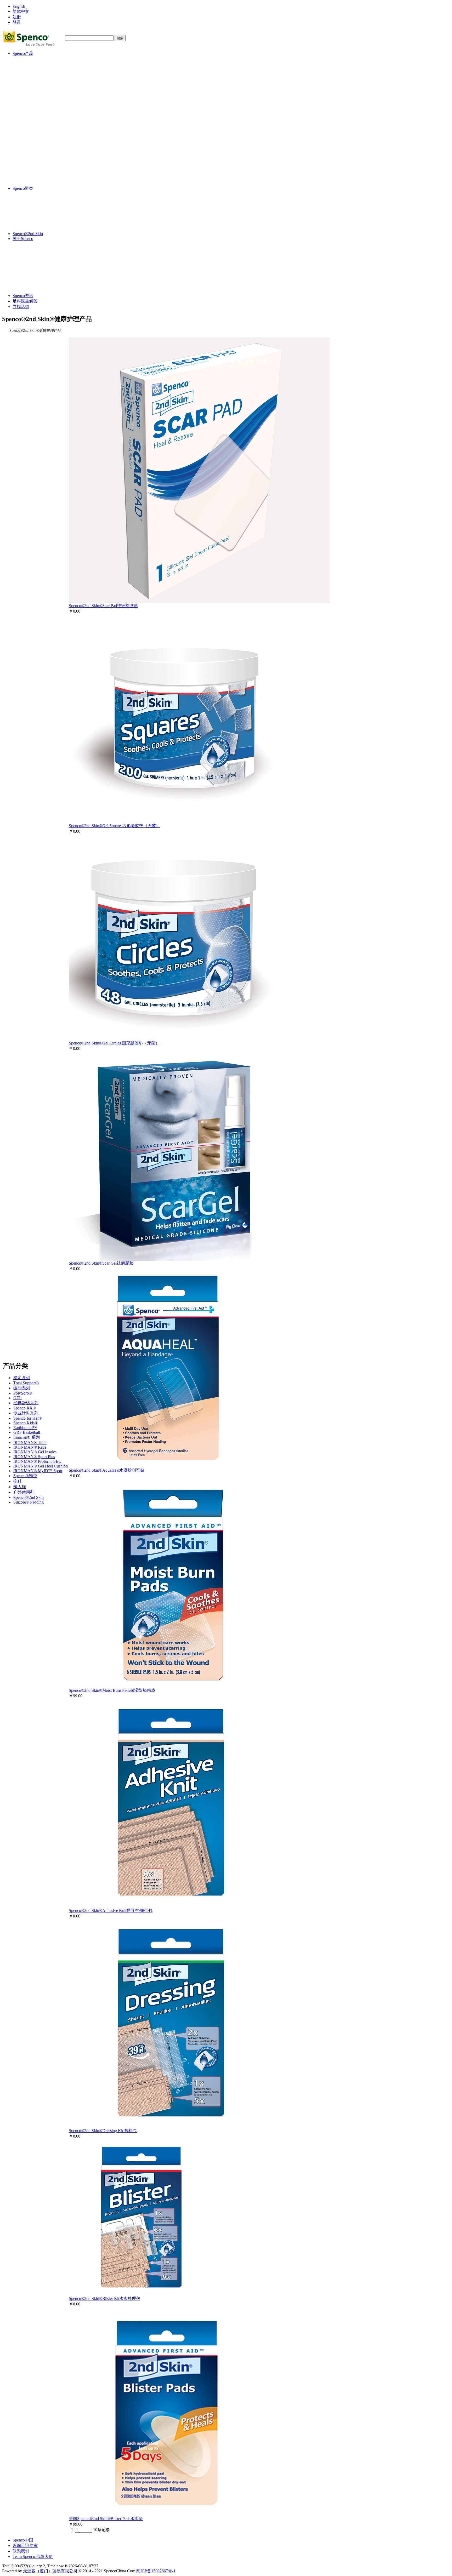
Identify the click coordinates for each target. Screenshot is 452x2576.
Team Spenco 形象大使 (33, 2557)
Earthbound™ (35, 109)
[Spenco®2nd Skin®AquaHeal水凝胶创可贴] (166, 1466)
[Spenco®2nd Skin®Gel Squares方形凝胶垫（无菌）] (173, 822)
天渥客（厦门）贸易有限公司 (50, 2571)
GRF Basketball (36, 114)
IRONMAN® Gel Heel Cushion (50, 147)
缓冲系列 (31, 69)
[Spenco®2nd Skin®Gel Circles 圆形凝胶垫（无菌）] (173, 1039)
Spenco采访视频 (41, 261)
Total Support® (36, 64)
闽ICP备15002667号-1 (156, 2571)
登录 (17, 22)
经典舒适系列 (36, 84)
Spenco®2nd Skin (38, 179)
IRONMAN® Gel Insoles (45, 133)
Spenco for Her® (37, 99)
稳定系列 (31, 59)
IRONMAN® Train (40, 124)
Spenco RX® (34, 89)
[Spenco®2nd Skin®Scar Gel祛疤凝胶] (174, 1259)
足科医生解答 (25, 301)
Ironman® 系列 (36, 119)
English (19, 6)
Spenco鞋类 (23, 188)
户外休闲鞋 (33, 173)
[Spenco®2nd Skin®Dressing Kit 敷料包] (172, 2127)
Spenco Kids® (35, 104)
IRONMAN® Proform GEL (47, 143)
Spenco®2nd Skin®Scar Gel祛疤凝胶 (101, 1263)
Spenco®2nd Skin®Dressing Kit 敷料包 (103, 2131)
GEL (27, 79)
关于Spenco (23, 239)
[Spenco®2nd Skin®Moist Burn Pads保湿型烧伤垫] (172, 1686)
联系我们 (21, 2551)
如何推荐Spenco (41, 273)
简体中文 (21, 11)
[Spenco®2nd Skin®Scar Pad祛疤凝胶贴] (200, 602)
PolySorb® (32, 74)
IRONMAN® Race (39, 128)
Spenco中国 (23, 2540)
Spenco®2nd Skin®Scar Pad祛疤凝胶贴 (103, 606)
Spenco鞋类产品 (41, 285)
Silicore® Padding (38, 183)
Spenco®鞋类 (35, 157)
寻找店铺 (21, 307)
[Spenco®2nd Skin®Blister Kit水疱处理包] (142, 2295)
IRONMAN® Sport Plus (44, 138)
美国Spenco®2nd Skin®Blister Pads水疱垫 (106, 2519)
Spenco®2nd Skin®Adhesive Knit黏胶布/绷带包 (111, 1910)
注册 (17, 17)
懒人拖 (29, 168)
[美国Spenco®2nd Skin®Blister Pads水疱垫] (167, 2515)
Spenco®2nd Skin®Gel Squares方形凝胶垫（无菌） (114, 826)
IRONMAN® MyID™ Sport (47, 152)
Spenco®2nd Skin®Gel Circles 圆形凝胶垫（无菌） (114, 1043)
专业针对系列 (36, 94)
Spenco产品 (23, 53)
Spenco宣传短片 (41, 250)
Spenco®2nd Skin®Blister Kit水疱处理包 (104, 2298)
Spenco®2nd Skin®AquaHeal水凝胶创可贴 (107, 1470)
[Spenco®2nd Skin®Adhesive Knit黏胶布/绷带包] (172, 1907)
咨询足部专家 (25, 2546)
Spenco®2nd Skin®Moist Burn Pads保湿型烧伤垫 (112, 1690)
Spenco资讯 (23, 296)
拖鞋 (27, 162)
